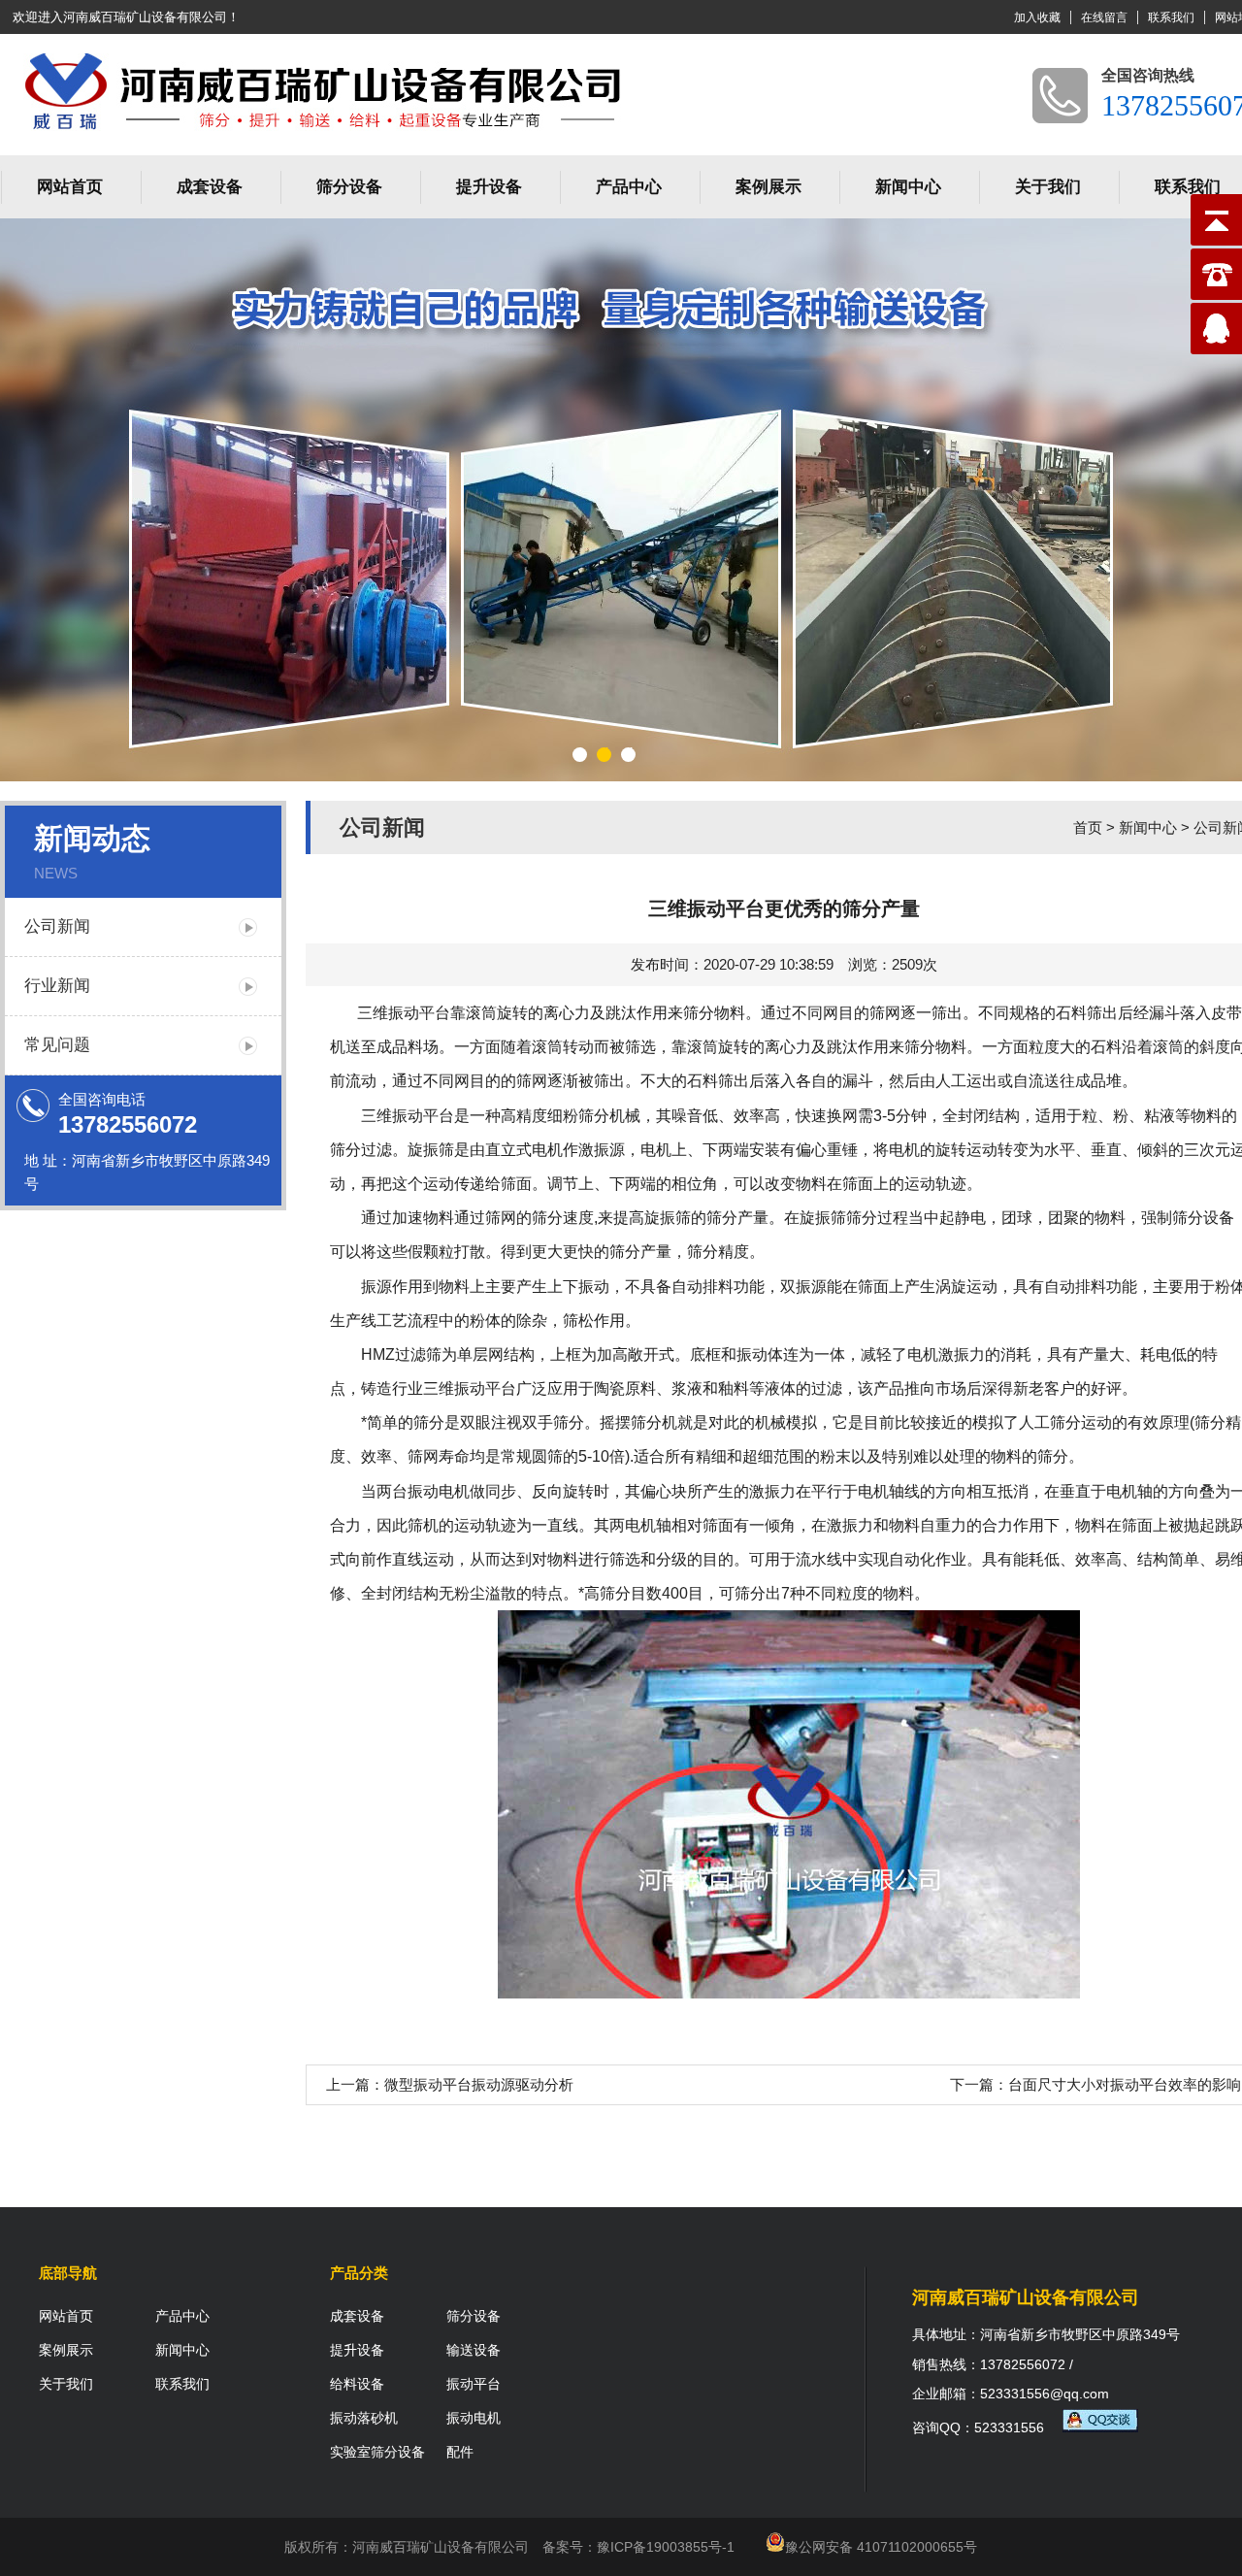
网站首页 (70, 187)
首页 (1088, 827)
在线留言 (1104, 17)
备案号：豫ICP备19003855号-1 (638, 2547)
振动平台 (419, 1013)
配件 (460, 2452)
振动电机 (474, 2418)
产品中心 (629, 187)
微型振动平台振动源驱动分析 (479, 2084)
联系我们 (1171, 17)
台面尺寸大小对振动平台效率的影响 (1125, 2084)
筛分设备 (349, 187)
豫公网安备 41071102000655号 (881, 2547)
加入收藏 (1037, 17)
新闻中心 (908, 187)
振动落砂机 (364, 2418)
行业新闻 (57, 986)
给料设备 (357, 2384)
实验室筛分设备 (377, 2452)
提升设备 (489, 187)
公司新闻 (57, 926)
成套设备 (210, 187)
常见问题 (57, 1045)
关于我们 (1048, 187)
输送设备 (474, 2350)
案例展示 (768, 187)
